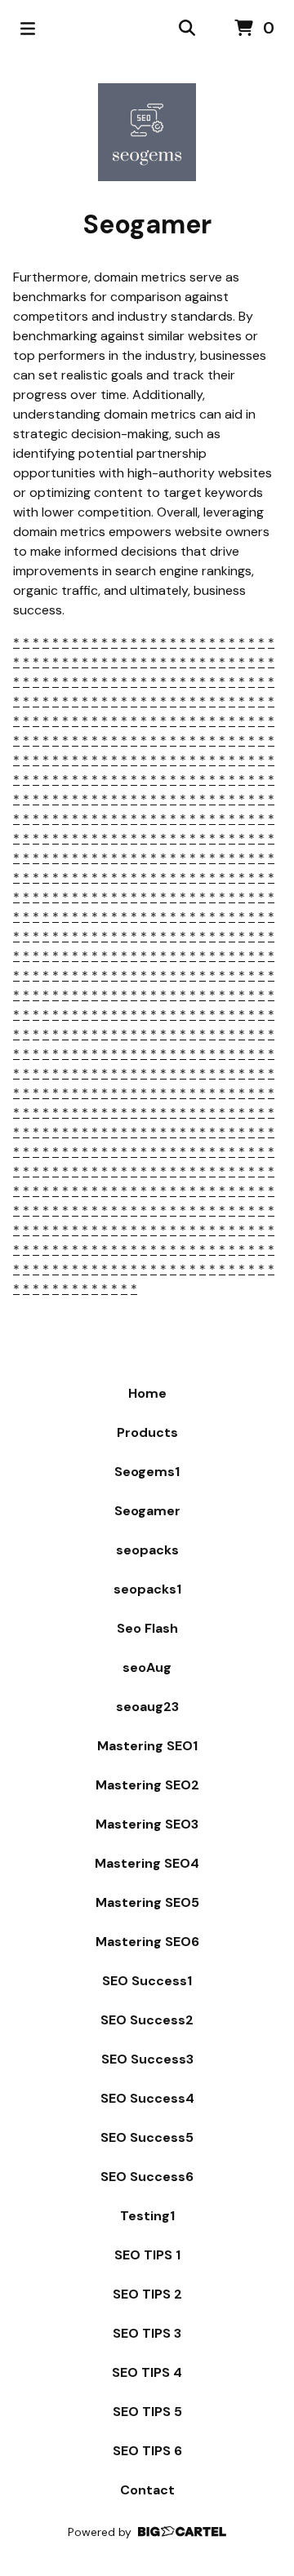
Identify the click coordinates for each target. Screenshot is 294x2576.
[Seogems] (147, 132)
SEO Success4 (147, 2098)
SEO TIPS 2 (147, 2294)
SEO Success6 (147, 2177)
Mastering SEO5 (147, 1902)
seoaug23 (147, 1707)
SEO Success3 (147, 2059)
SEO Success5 (147, 2137)
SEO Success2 (147, 2020)
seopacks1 (147, 1589)
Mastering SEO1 (147, 1746)
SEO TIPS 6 (147, 2451)
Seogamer (147, 1511)
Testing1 (147, 2216)
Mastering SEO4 (147, 1863)
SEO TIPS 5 (147, 2412)
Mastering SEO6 (147, 1942)
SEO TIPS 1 (147, 2255)
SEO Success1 (147, 1981)
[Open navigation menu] (28, 29)
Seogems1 (147, 1472)
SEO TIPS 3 (147, 2333)
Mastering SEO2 (147, 1785)
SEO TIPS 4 (147, 2372)
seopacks (147, 1550)
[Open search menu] (187, 29)
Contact (147, 2490)
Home (147, 1393)
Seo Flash (147, 1628)
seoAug (147, 1667)
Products (147, 1432)
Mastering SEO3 (147, 1824)
